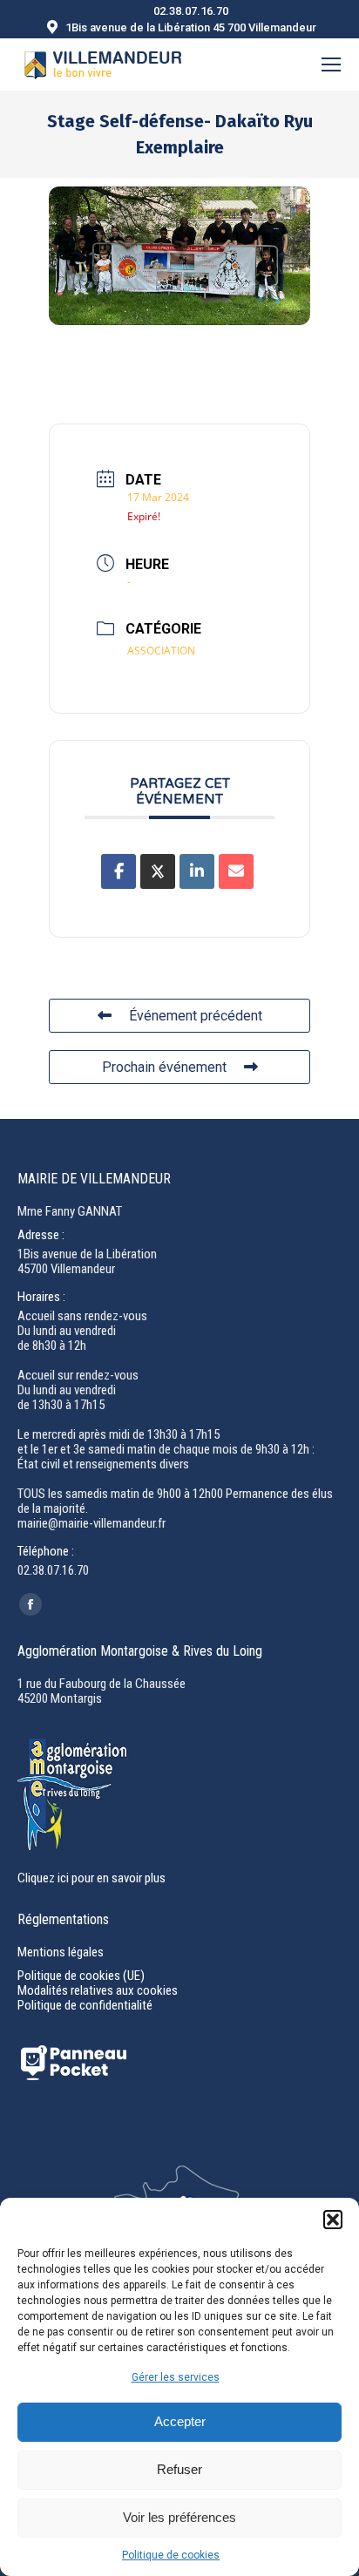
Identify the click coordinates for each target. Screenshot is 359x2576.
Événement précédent (196, 1016)
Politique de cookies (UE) (81, 1976)
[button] (333, 2220)
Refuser (179, 2469)
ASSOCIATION (161, 651)
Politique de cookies (171, 2555)
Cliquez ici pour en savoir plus (91, 1878)
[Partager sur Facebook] (119, 871)
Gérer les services (176, 2377)
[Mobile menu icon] (331, 64)
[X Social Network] (158, 871)
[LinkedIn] (197, 871)
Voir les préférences (179, 2517)
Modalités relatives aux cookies (98, 1990)
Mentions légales (61, 1952)
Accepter (180, 2421)
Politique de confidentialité (85, 2005)
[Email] (236, 871)
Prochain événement (164, 1067)
